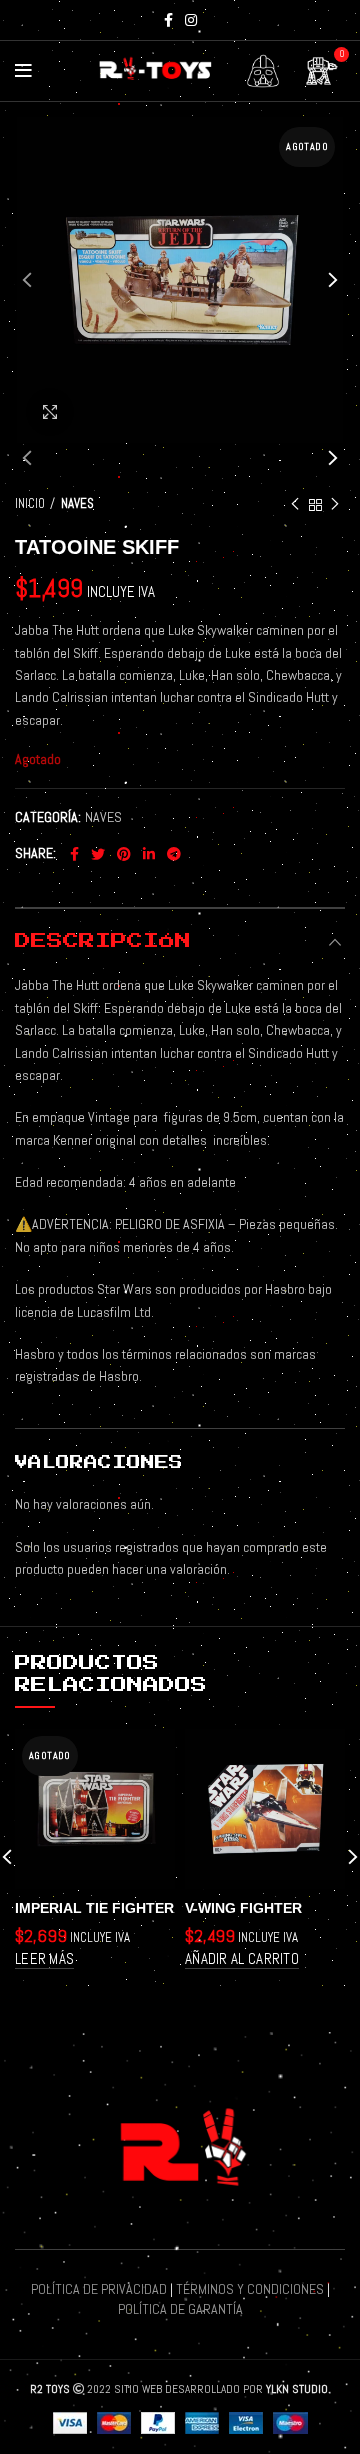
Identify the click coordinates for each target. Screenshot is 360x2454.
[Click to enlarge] (50, 412)
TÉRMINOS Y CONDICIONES (250, 2289)
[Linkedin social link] (149, 854)
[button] (242, 1959)
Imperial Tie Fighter (94, 1908)
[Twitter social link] (98, 854)
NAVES (77, 503)
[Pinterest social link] (124, 854)
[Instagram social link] (191, 20)
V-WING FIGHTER (243, 1908)
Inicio (30, 503)
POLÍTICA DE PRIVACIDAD (99, 2289)
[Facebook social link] (168, 20)
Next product (335, 505)
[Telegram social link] (174, 854)
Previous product (295, 505)
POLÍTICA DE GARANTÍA (180, 2309)
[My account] (263, 71)
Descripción (103, 941)
